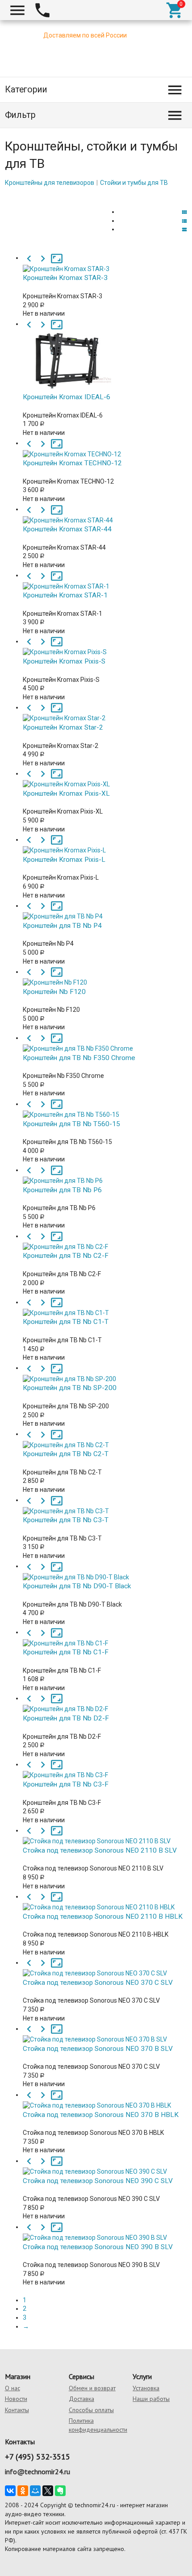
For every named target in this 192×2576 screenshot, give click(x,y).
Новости (16, 2399)
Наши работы (151, 2399)
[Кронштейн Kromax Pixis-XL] (105, 778)
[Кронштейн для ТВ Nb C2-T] (105, 1439)
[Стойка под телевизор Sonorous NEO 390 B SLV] (105, 2232)
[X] (48, 2491)
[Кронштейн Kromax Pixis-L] (105, 844)
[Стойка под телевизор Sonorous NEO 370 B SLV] (105, 2033)
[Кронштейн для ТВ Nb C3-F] (105, 1769)
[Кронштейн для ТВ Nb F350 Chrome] (105, 1043)
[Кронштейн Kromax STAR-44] (105, 514)
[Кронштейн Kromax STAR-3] (105, 263)
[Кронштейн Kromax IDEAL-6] (105, 356)
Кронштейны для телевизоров (50, 183)
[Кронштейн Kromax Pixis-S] (105, 646)
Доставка (81, 2399)
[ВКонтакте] (10, 2491)
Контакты (17, 2410)
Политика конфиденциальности (98, 2425)
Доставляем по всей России (85, 35)
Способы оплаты (91, 2410)
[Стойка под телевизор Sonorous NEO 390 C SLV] (105, 2166)
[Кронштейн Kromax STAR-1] (105, 580)
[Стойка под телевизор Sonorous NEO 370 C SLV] (105, 1967)
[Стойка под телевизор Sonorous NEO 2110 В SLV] (105, 1835)
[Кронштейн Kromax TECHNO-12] (105, 448)
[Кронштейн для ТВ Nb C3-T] (105, 1505)
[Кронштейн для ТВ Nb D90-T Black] (105, 1571)
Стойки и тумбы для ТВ (134, 183)
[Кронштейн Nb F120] (105, 977)
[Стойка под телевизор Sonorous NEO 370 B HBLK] (105, 2100)
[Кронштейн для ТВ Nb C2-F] (105, 1241)
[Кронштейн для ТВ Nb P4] (105, 910)
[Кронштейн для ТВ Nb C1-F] (105, 1637)
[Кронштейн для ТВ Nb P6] (105, 1175)
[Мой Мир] (35, 2491)
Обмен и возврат (92, 2388)
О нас (13, 2388)
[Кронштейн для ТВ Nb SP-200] (105, 1373)
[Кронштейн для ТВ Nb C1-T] (105, 1307)
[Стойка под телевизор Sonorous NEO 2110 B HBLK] (105, 1901)
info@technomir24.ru (38, 2472)
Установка (146, 2388)
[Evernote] (60, 2491)
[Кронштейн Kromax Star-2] (105, 712)
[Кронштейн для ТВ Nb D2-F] (105, 1703)
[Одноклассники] (23, 2491)
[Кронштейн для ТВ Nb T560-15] (105, 1109)
